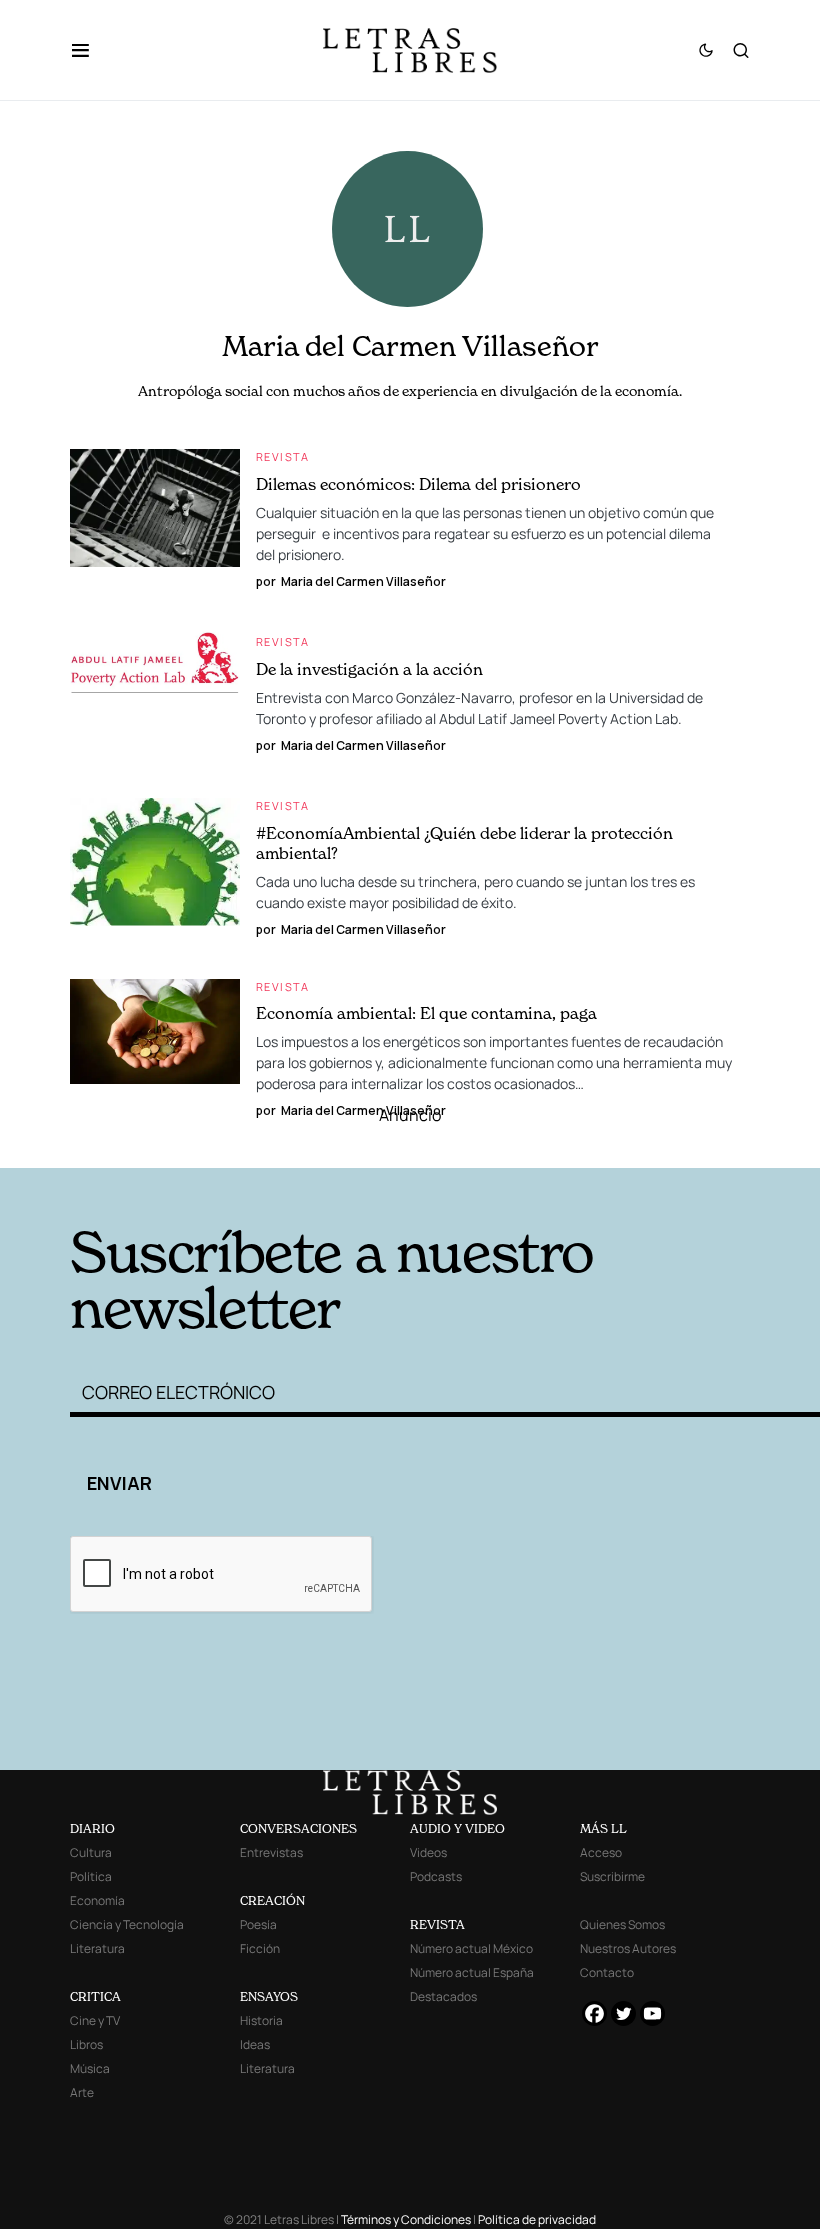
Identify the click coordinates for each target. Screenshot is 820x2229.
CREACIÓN (272, 1900)
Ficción (260, 1948)
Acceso (601, 1852)
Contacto (607, 1972)
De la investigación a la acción (369, 669)
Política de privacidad (537, 2219)
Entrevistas (271, 1852)
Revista (283, 456)
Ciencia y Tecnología (127, 1924)
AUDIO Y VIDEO (457, 1828)
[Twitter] (623, 2013)
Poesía (258, 1924)
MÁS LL (603, 1828)
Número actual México (471, 1948)
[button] (90, 50)
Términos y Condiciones (406, 2219)
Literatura (97, 1948)
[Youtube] (652, 2013)
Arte (82, 2092)
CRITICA (95, 1996)
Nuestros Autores (628, 1948)
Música (90, 2068)
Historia (261, 2020)
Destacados (443, 1996)
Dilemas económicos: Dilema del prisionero (418, 484)
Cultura (91, 1852)
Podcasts (436, 1876)
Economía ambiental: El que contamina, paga (426, 1013)
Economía (97, 1900)
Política (91, 1876)
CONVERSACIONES (298, 1828)
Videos (428, 1852)
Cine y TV (95, 2020)
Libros (86, 2044)
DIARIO (92, 1828)
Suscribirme (612, 1876)
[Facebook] (594, 2013)
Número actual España (472, 1972)
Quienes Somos (622, 1924)
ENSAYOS (269, 1996)
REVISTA (437, 1924)
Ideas (255, 2044)
